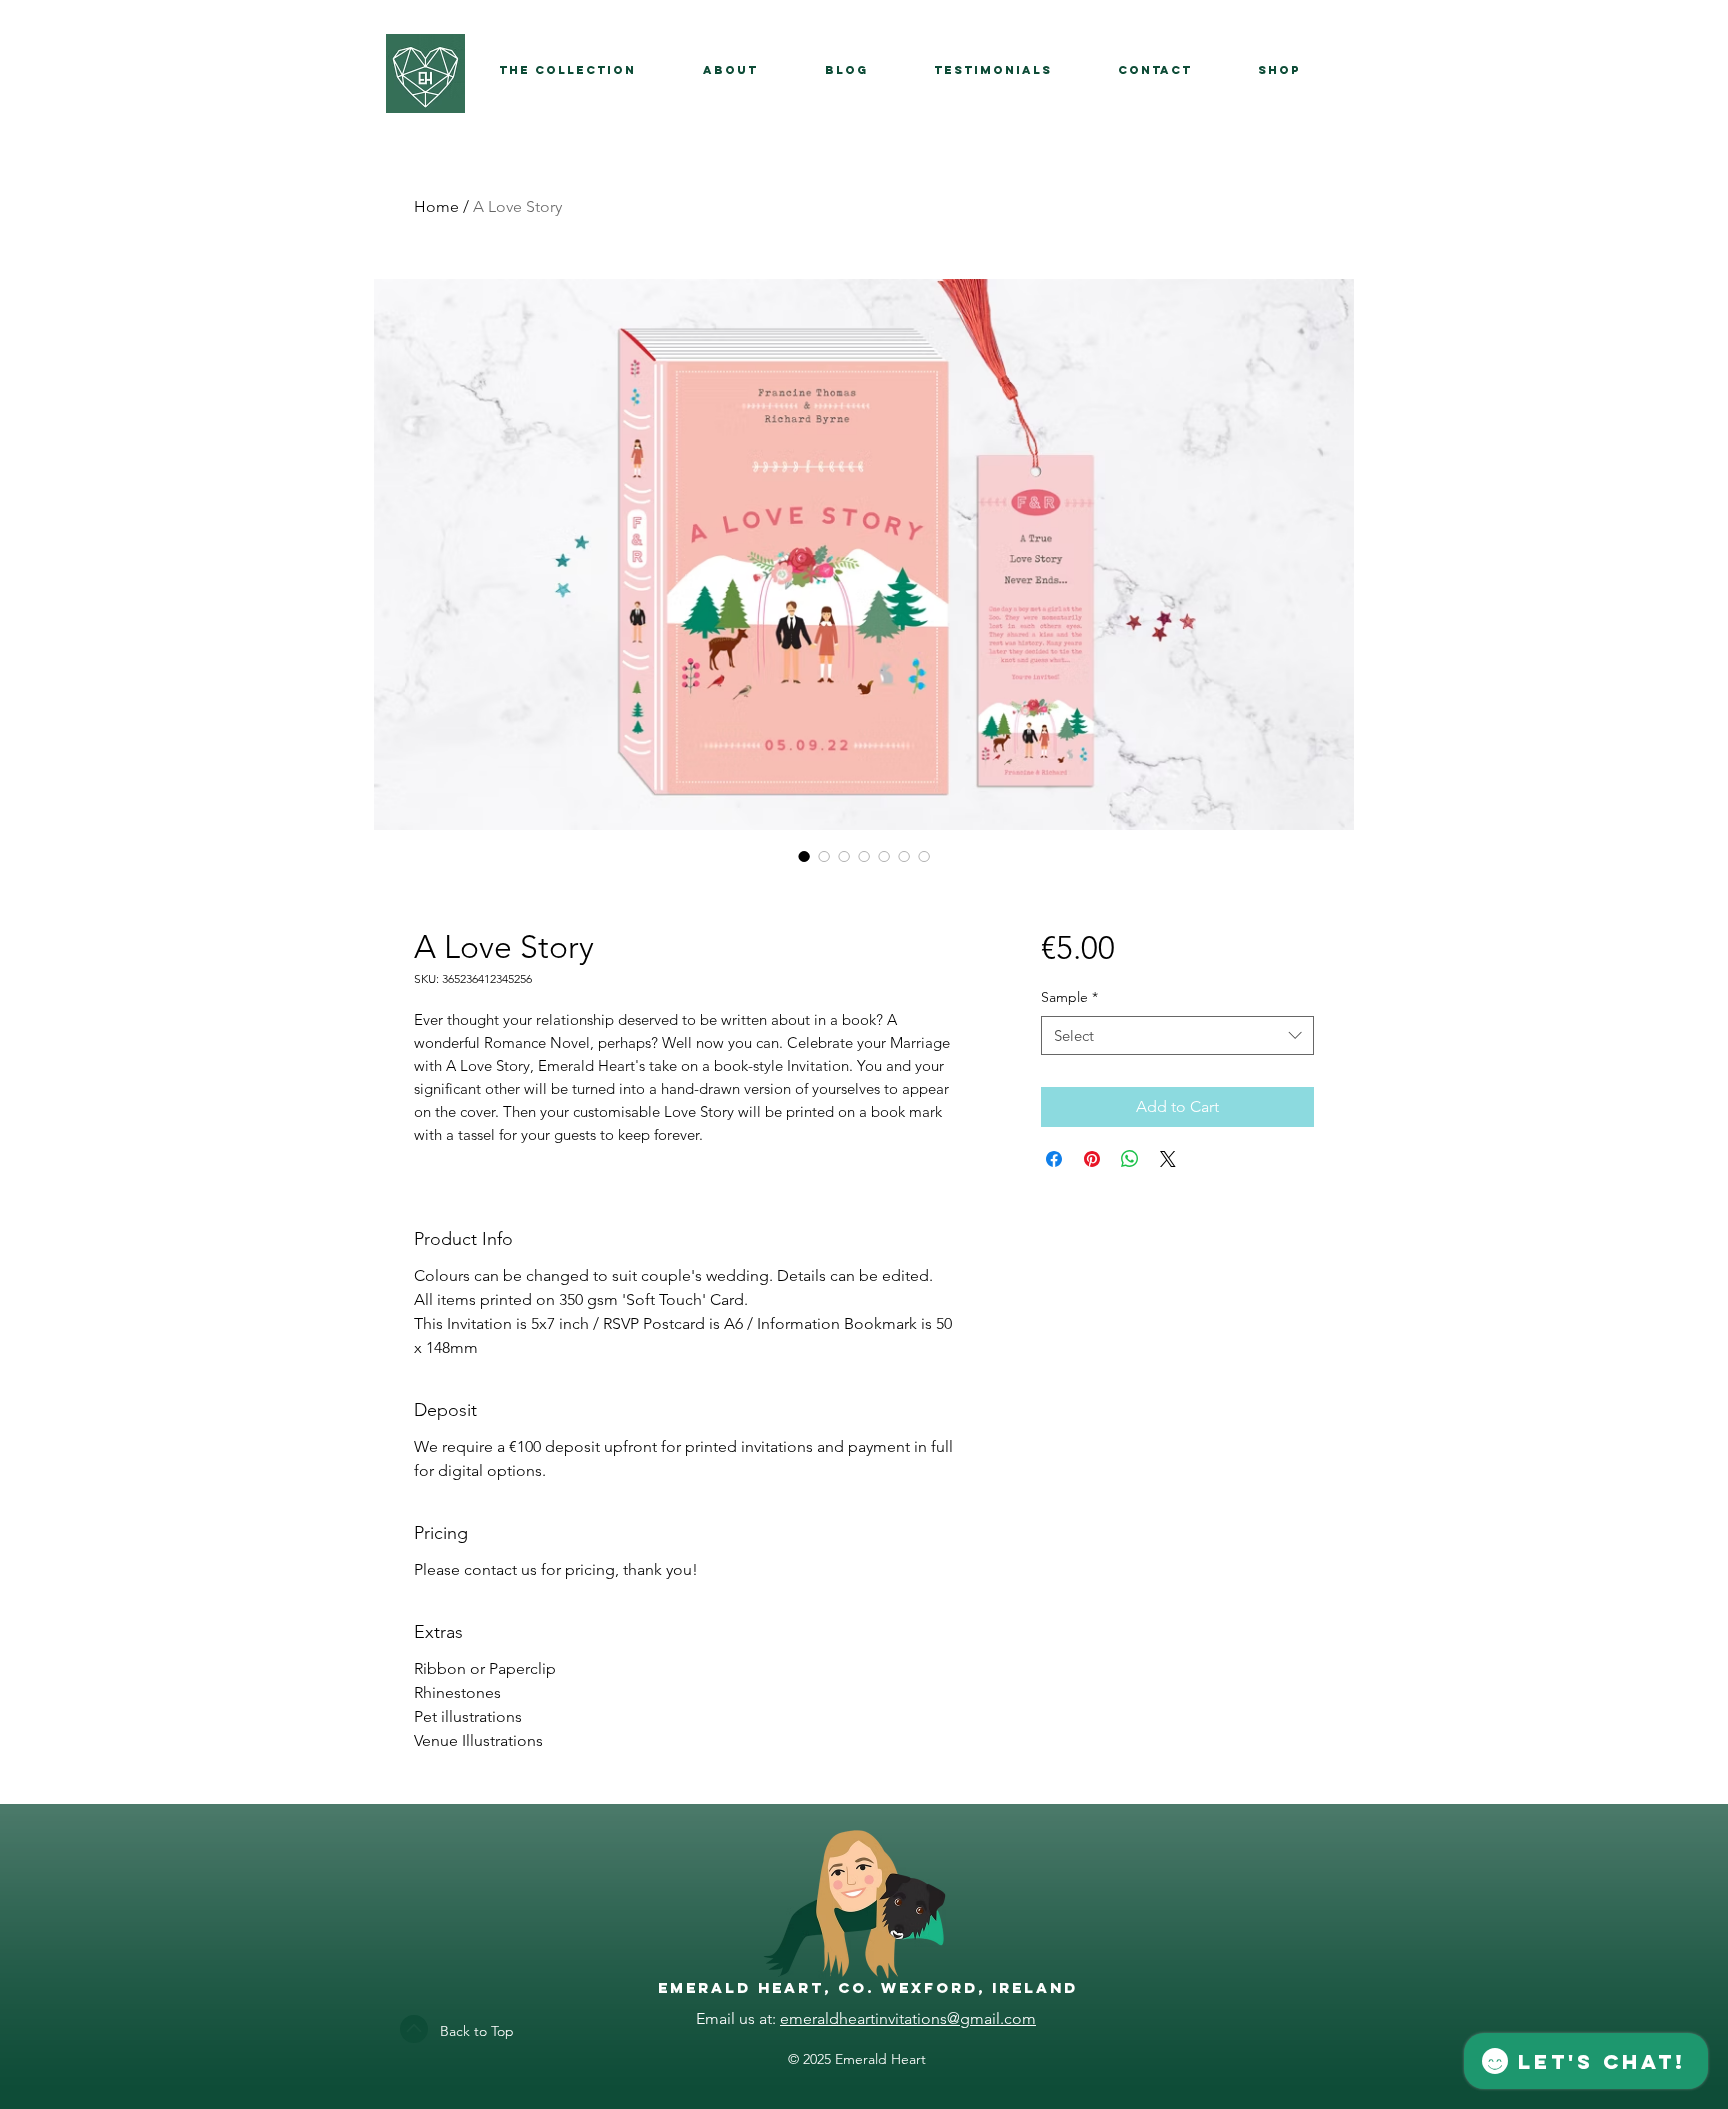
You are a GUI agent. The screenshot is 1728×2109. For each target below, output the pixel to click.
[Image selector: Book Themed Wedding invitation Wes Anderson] (804, 856)
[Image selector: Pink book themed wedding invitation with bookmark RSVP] (824, 856)
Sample (1069, 997)
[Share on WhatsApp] (1130, 1159)
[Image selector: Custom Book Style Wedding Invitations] (844, 856)
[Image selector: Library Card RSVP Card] (884, 856)
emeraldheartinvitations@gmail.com (908, 2018)
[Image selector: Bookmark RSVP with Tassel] (864, 856)
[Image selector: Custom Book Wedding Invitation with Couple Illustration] (904, 856)
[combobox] (1177, 1035)
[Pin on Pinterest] (1092, 1159)
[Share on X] (1168, 1159)
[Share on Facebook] (1054, 1159)
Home (436, 206)
